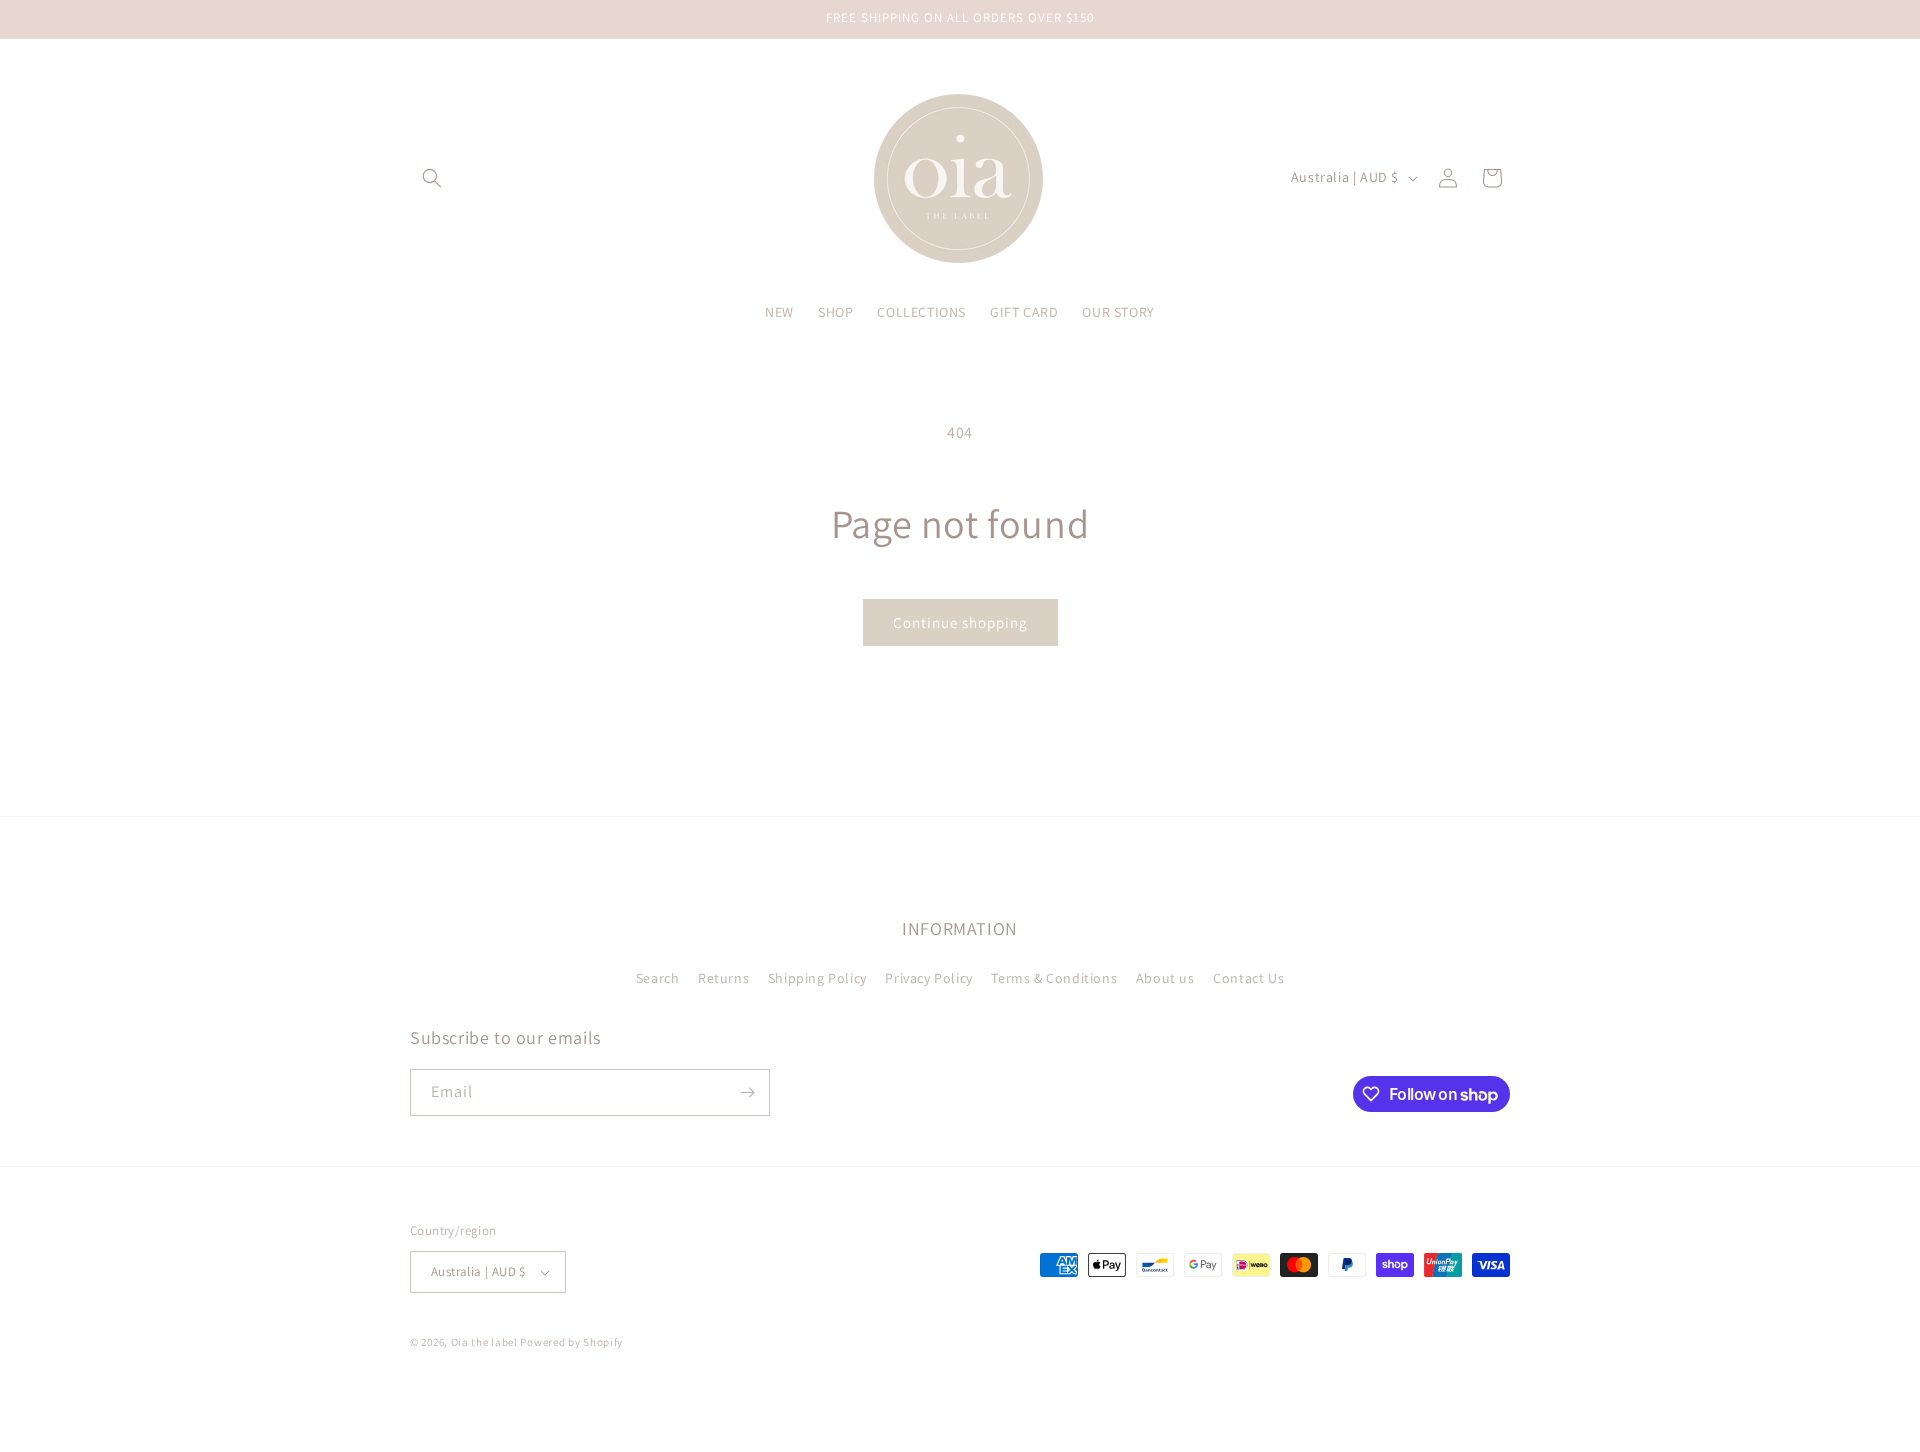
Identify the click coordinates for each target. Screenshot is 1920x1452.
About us (1165, 978)
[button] (432, 178)
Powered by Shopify (571, 1342)
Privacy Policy (928, 978)
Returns (723, 978)
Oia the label (484, 1342)
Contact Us (1248, 978)
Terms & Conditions (1054, 978)
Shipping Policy (817, 978)
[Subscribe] (747, 1092)
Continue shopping (960, 622)
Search (658, 978)
